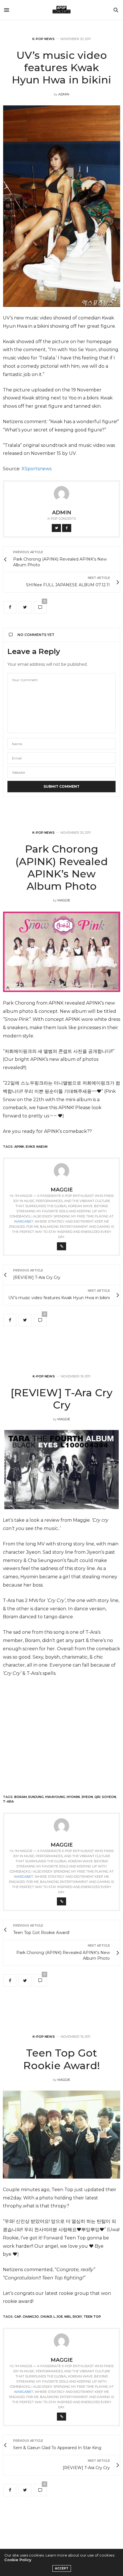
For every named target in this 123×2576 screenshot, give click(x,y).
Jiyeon (87, 1797)
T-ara (8, 1801)
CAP (18, 2317)
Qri (97, 1797)
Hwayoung (55, 1797)
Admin (64, 94)
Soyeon (109, 1797)
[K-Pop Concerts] (61, 10)
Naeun (42, 1147)
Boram (21, 1797)
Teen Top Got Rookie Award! (61, 2059)
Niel (68, 2317)
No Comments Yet (36, 635)
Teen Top (92, 2317)
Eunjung (36, 1797)
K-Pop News (43, 39)
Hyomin (73, 1797)
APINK (19, 1147)
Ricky (77, 2317)
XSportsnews (36, 469)
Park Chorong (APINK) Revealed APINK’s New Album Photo (62, 867)
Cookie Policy (18, 2560)
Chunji (46, 2317)
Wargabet (24, 1221)
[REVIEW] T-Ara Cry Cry (61, 1399)
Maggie (64, 900)
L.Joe (58, 2317)
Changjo (31, 2317)
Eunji (30, 1147)
